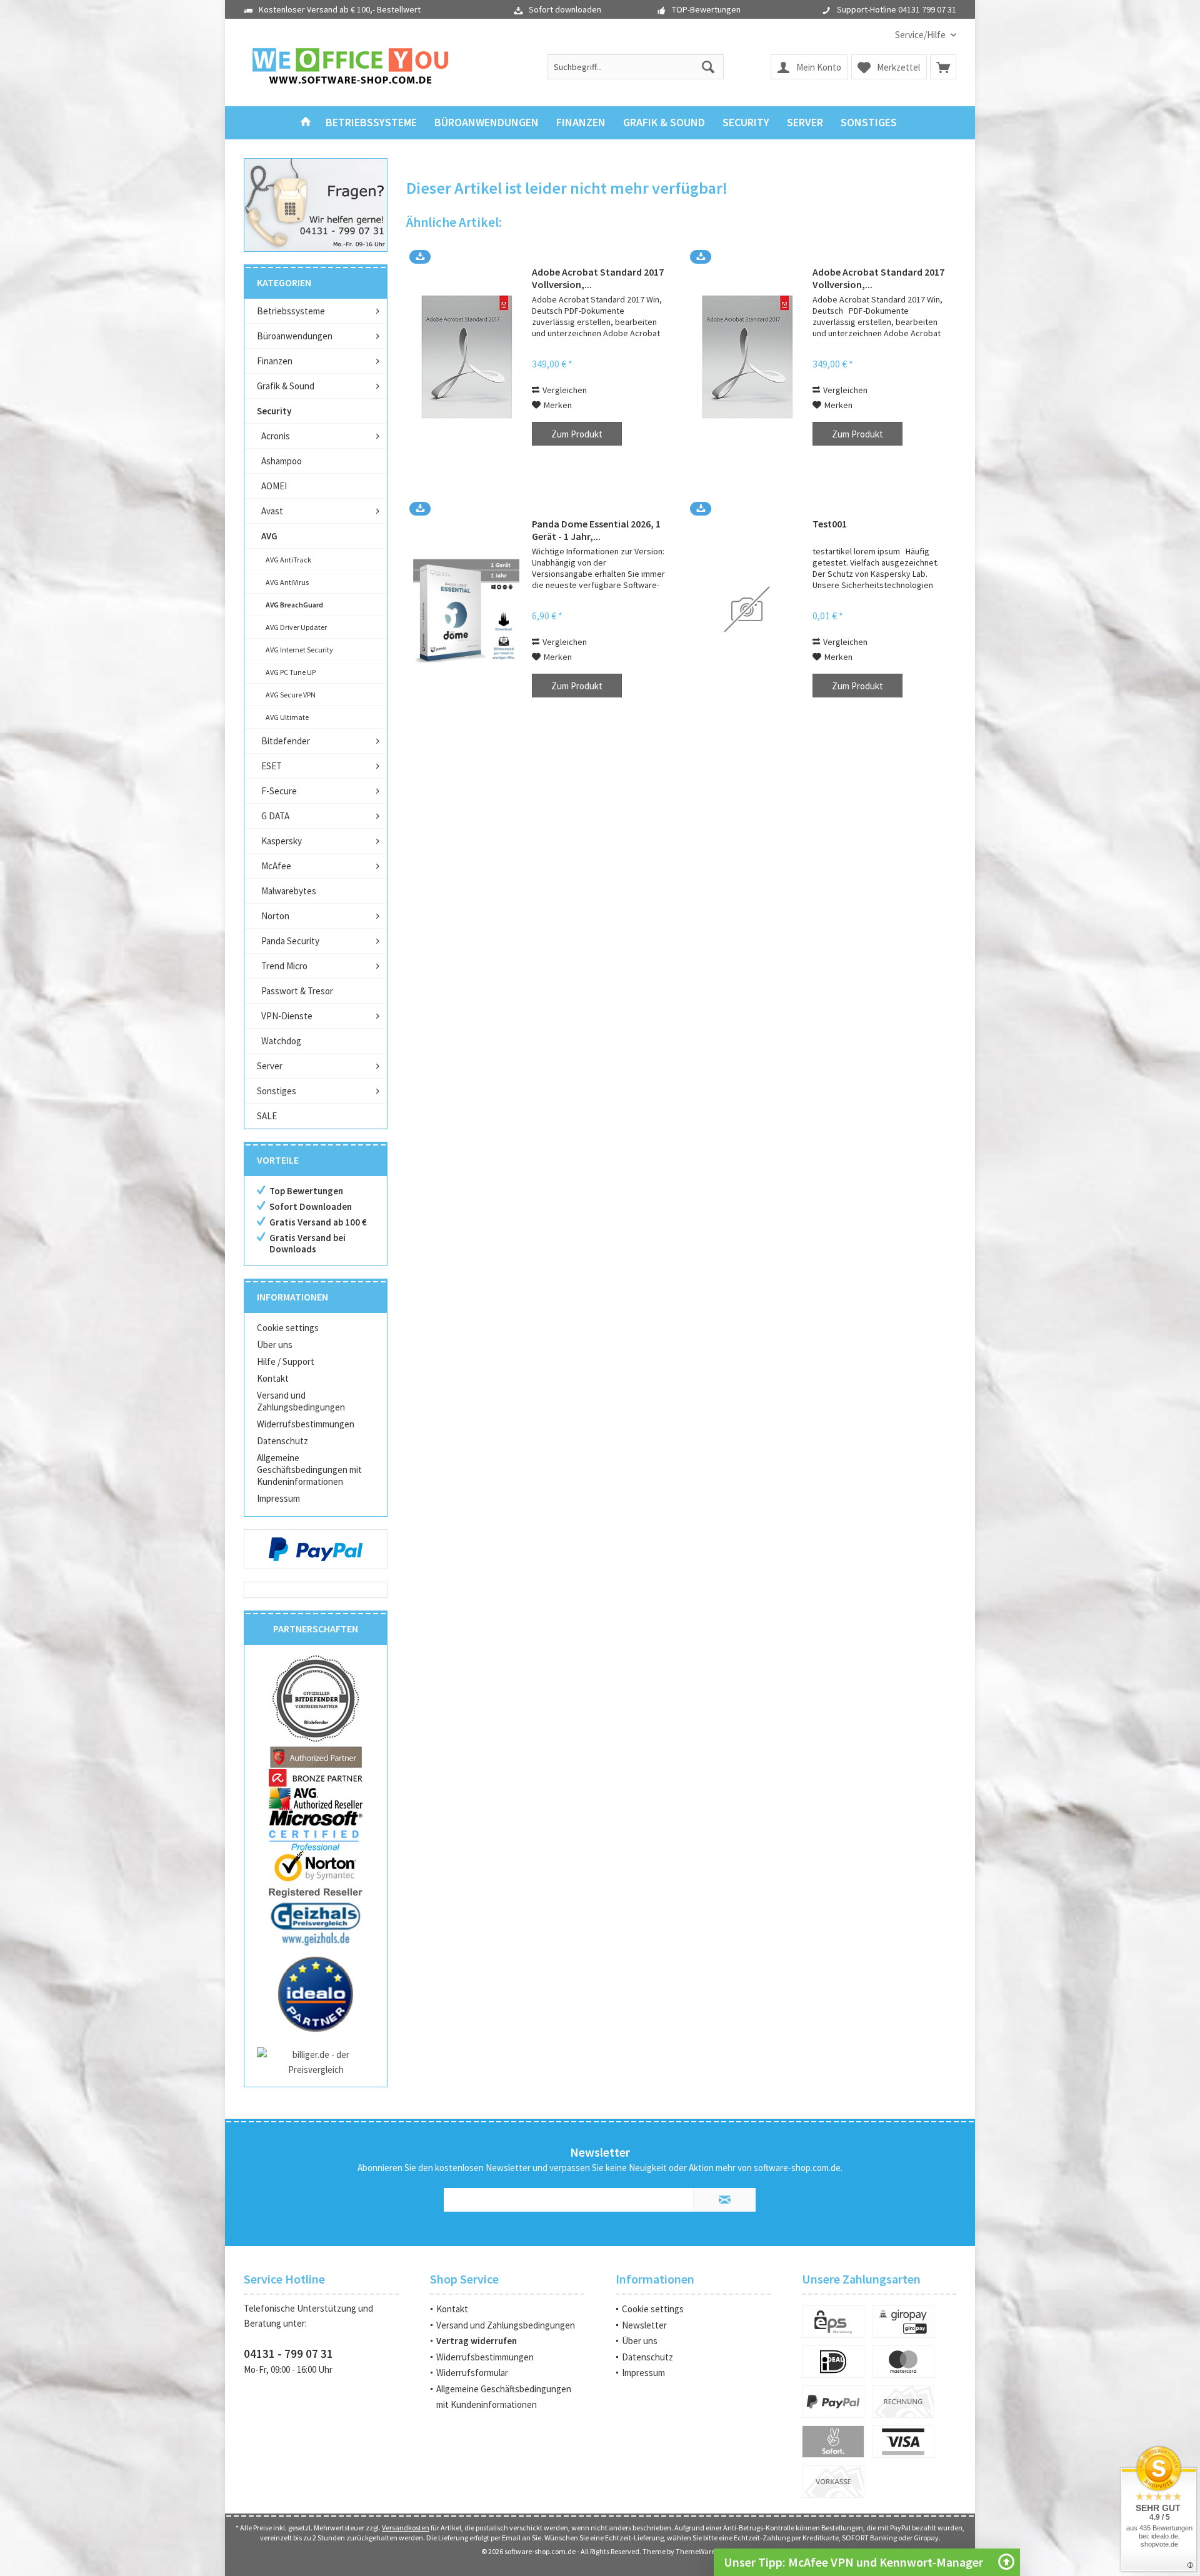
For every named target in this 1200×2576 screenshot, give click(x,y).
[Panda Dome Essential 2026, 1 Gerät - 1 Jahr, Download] (466, 609)
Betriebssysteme (291, 311)
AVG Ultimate (287, 717)
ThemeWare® (697, 2551)
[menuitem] (921, 35)
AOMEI (274, 486)
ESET (272, 766)
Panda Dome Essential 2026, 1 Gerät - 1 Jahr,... (596, 530)
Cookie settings (288, 1328)
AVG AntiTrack (288, 560)
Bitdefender (286, 741)
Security (274, 411)
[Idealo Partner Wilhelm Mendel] (316, 1994)
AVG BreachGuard (294, 605)
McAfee (276, 866)
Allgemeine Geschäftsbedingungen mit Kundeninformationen (309, 1470)
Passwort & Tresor (297, 991)
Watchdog (281, 1041)
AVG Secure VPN (291, 695)
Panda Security (290, 941)
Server (270, 1066)
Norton (275, 916)
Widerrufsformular (472, 2373)
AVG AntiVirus (287, 582)
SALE (267, 1116)
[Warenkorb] (943, 67)
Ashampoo (282, 461)
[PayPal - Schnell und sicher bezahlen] (316, 1549)
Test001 (830, 524)
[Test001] (747, 609)
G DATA (275, 816)
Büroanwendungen (295, 336)
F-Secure (279, 791)
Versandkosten (406, 2528)
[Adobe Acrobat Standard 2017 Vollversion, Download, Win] (747, 357)
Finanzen (275, 361)
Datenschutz (282, 1441)
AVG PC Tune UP (291, 672)
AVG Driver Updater (296, 627)
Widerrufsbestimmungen (306, 1424)
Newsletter (644, 2325)
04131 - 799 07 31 (288, 2354)
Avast (272, 511)
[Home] (306, 123)
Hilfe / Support (286, 1361)
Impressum (278, 1498)
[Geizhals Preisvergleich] (316, 1923)
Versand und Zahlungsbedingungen (301, 1401)
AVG (269, 536)
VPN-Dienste (287, 1016)
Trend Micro (284, 966)
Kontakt (273, 1378)
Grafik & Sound (286, 386)
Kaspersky (282, 841)
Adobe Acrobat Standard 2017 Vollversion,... (598, 278)
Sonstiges (277, 1091)
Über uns (275, 1345)
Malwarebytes (289, 891)
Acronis (276, 436)
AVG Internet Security (299, 650)
